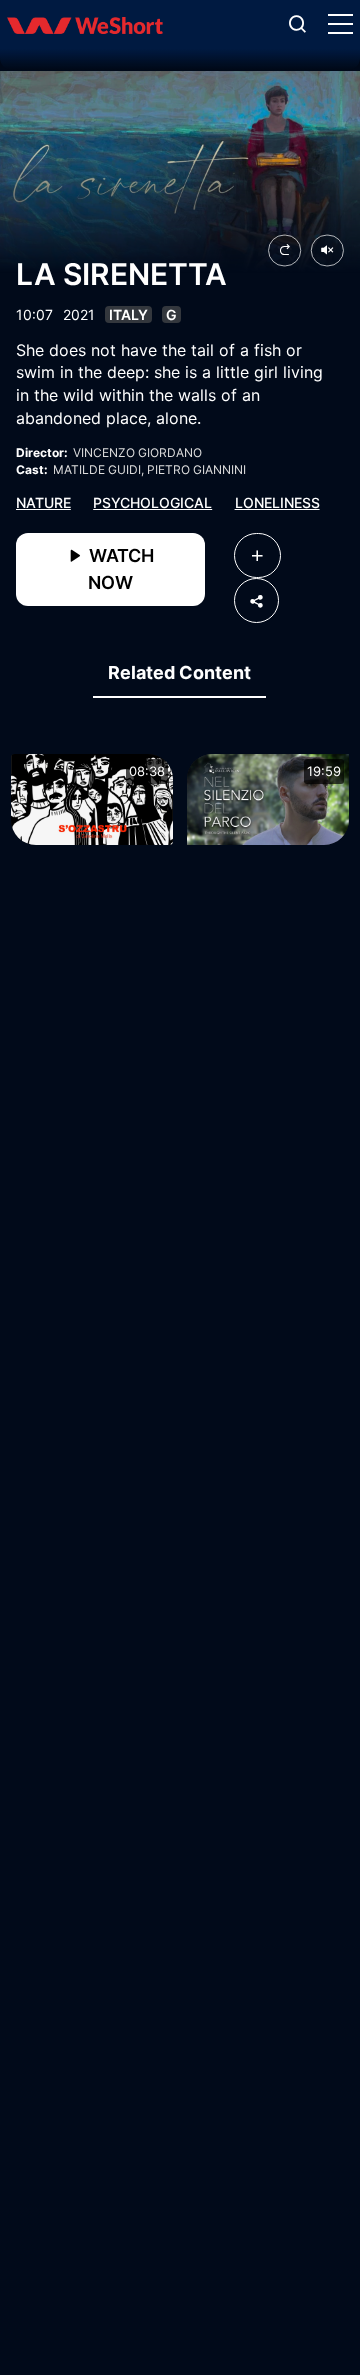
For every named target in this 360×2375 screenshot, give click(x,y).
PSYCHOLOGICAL (152, 502)
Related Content (179, 672)
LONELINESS (277, 502)
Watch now (119, 569)
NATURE (43, 502)
